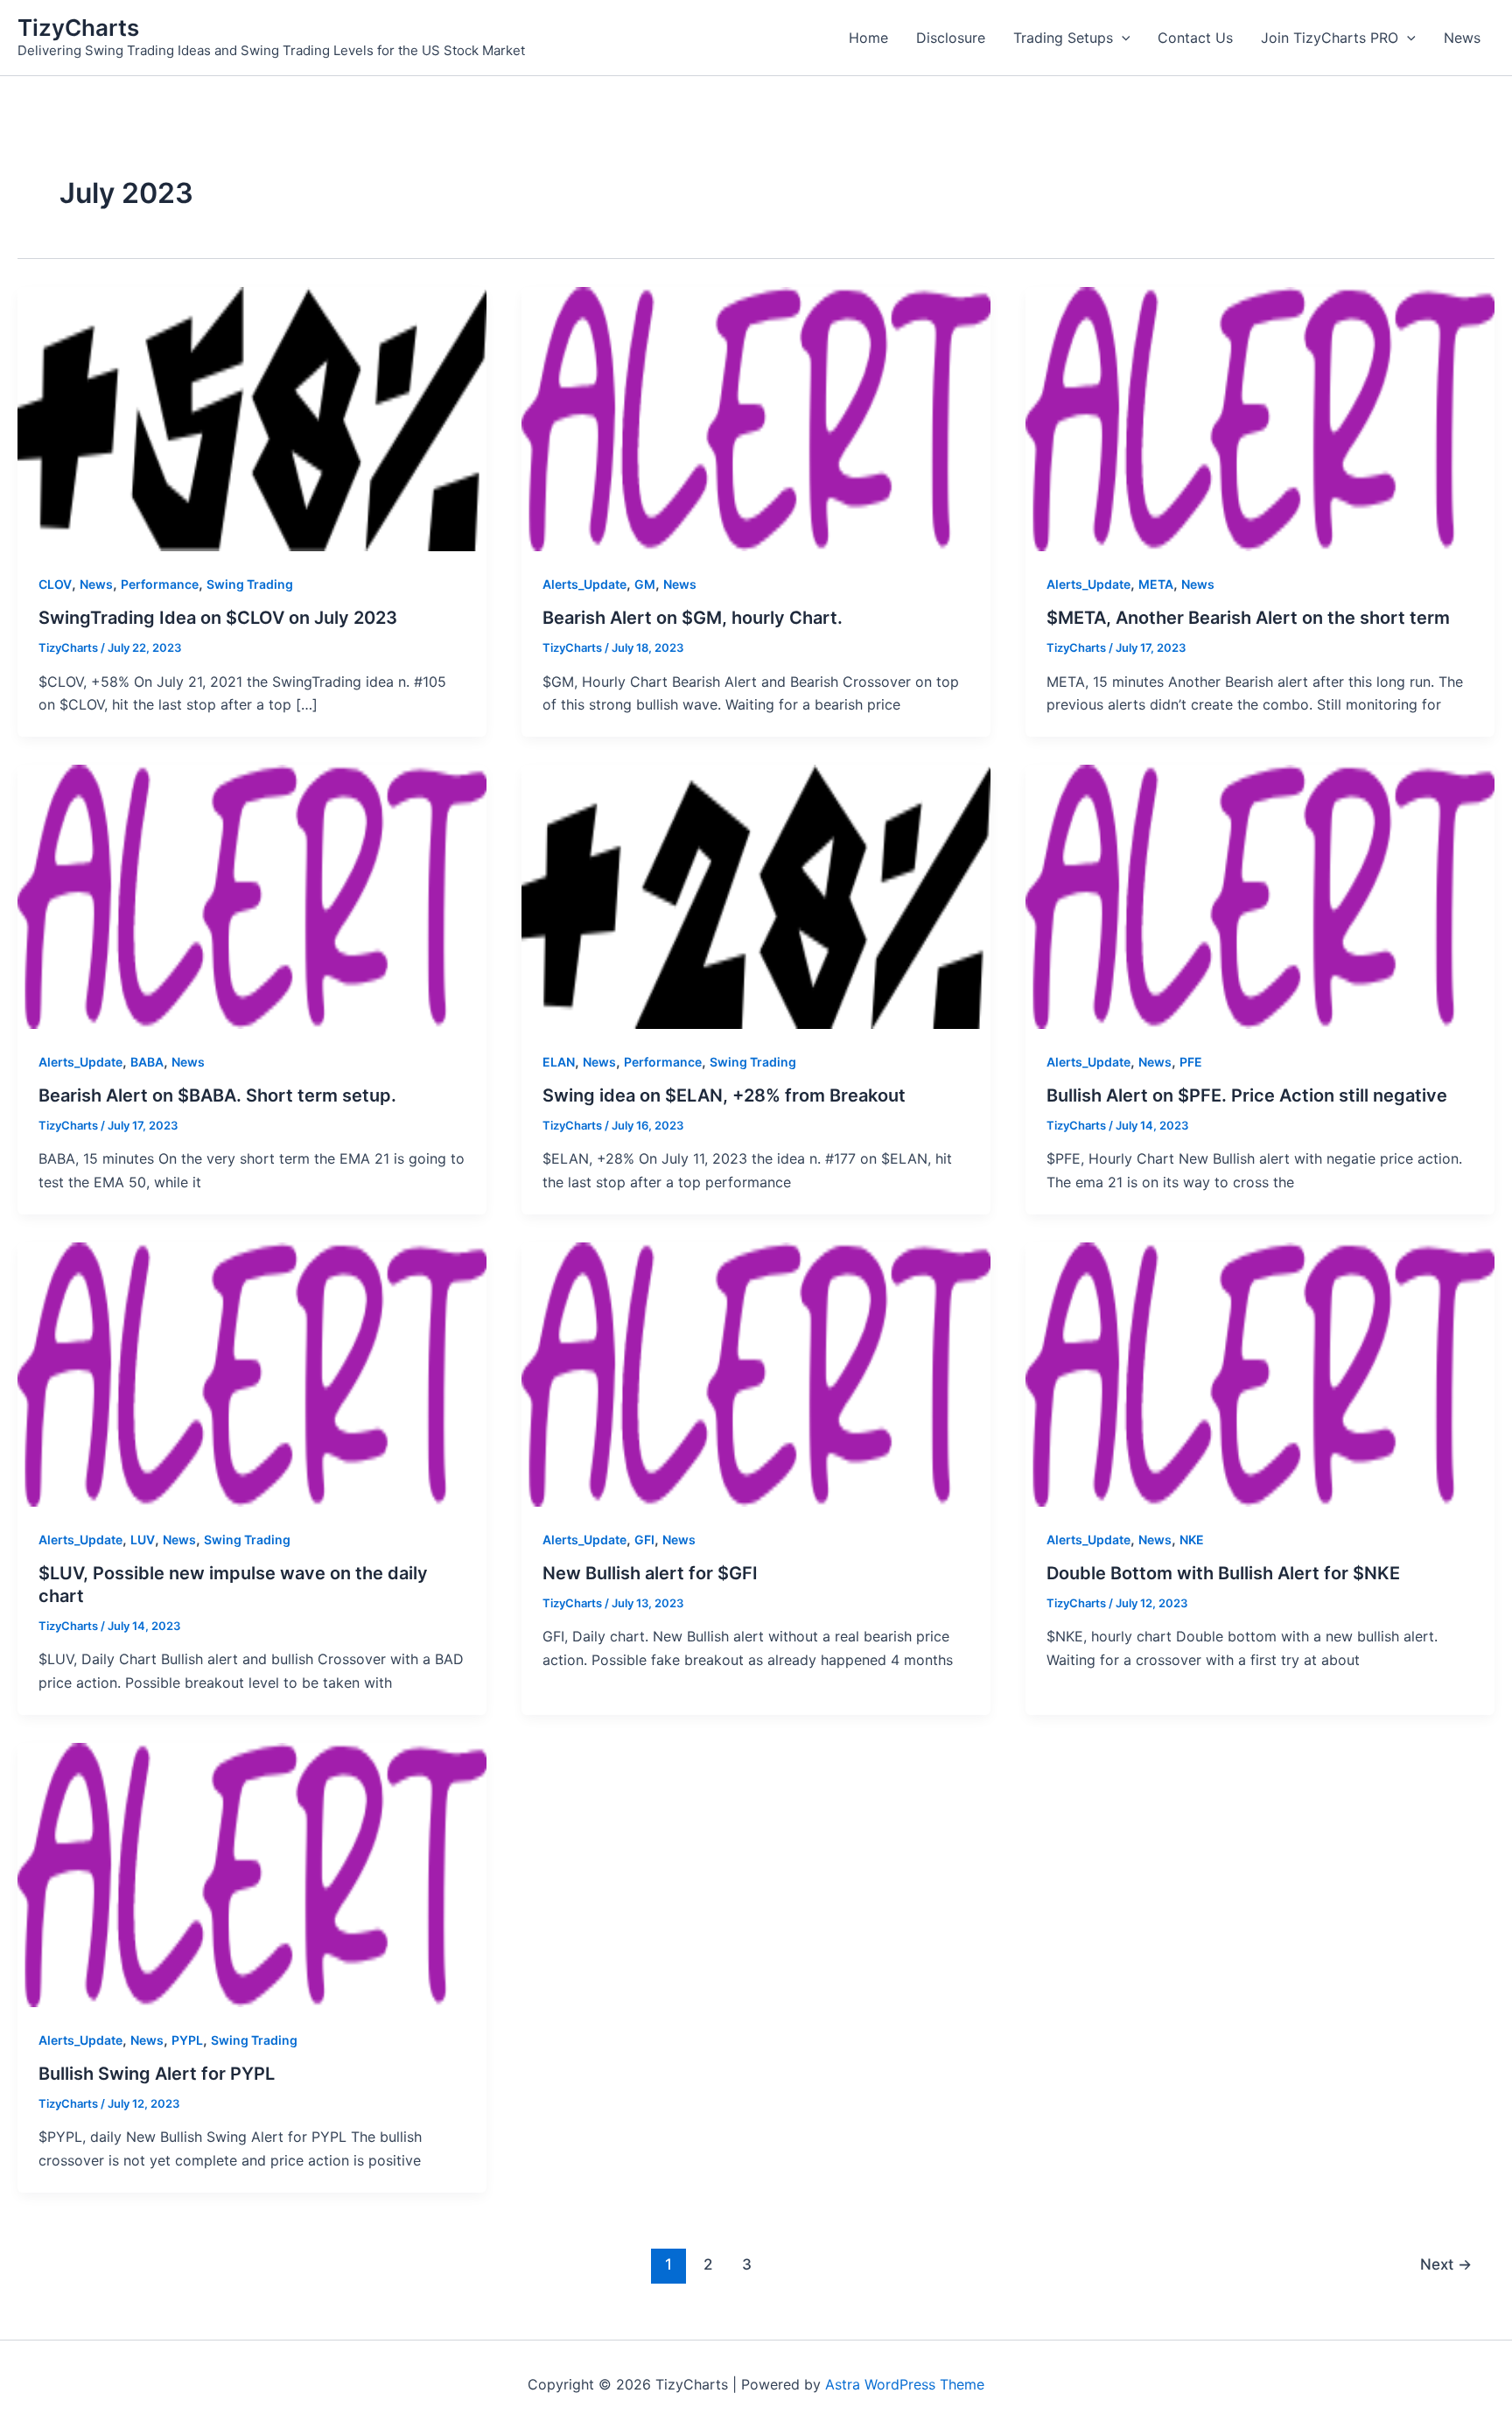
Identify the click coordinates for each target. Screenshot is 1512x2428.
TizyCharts (78, 28)
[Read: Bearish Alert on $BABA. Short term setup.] (252, 895)
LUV (143, 1539)
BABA (147, 1062)
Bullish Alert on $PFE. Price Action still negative (1247, 1095)
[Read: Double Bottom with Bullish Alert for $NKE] (1260, 1373)
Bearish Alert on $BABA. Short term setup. (217, 1095)
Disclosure (951, 38)
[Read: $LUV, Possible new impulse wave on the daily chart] (252, 1373)
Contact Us (1195, 38)
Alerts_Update (584, 584)
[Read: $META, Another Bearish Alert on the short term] (1260, 418)
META (1156, 584)
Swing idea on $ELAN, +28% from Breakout (724, 1095)
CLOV (55, 584)
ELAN (559, 1062)
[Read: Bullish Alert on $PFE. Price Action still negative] (1260, 895)
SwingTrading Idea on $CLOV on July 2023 (218, 618)
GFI (644, 1539)
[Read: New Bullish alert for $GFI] (756, 1373)
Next (1446, 2264)
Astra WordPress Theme (905, 2384)
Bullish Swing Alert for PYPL (157, 2074)
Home (868, 38)
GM (645, 584)
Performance (160, 584)
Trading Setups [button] (1063, 38)
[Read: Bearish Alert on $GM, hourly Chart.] (756, 418)
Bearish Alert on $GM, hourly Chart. (693, 618)
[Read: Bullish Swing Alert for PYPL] (252, 1873)
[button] (1122, 38)
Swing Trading (250, 584)
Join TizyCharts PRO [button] (1330, 38)
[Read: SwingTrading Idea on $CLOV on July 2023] (252, 418)
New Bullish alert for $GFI (650, 1573)
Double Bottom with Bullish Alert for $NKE (1223, 1573)
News (1462, 38)
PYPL (187, 2040)
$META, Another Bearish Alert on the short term (1248, 618)
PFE (1191, 1062)
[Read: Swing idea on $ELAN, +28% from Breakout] (756, 895)
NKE (1192, 1539)
